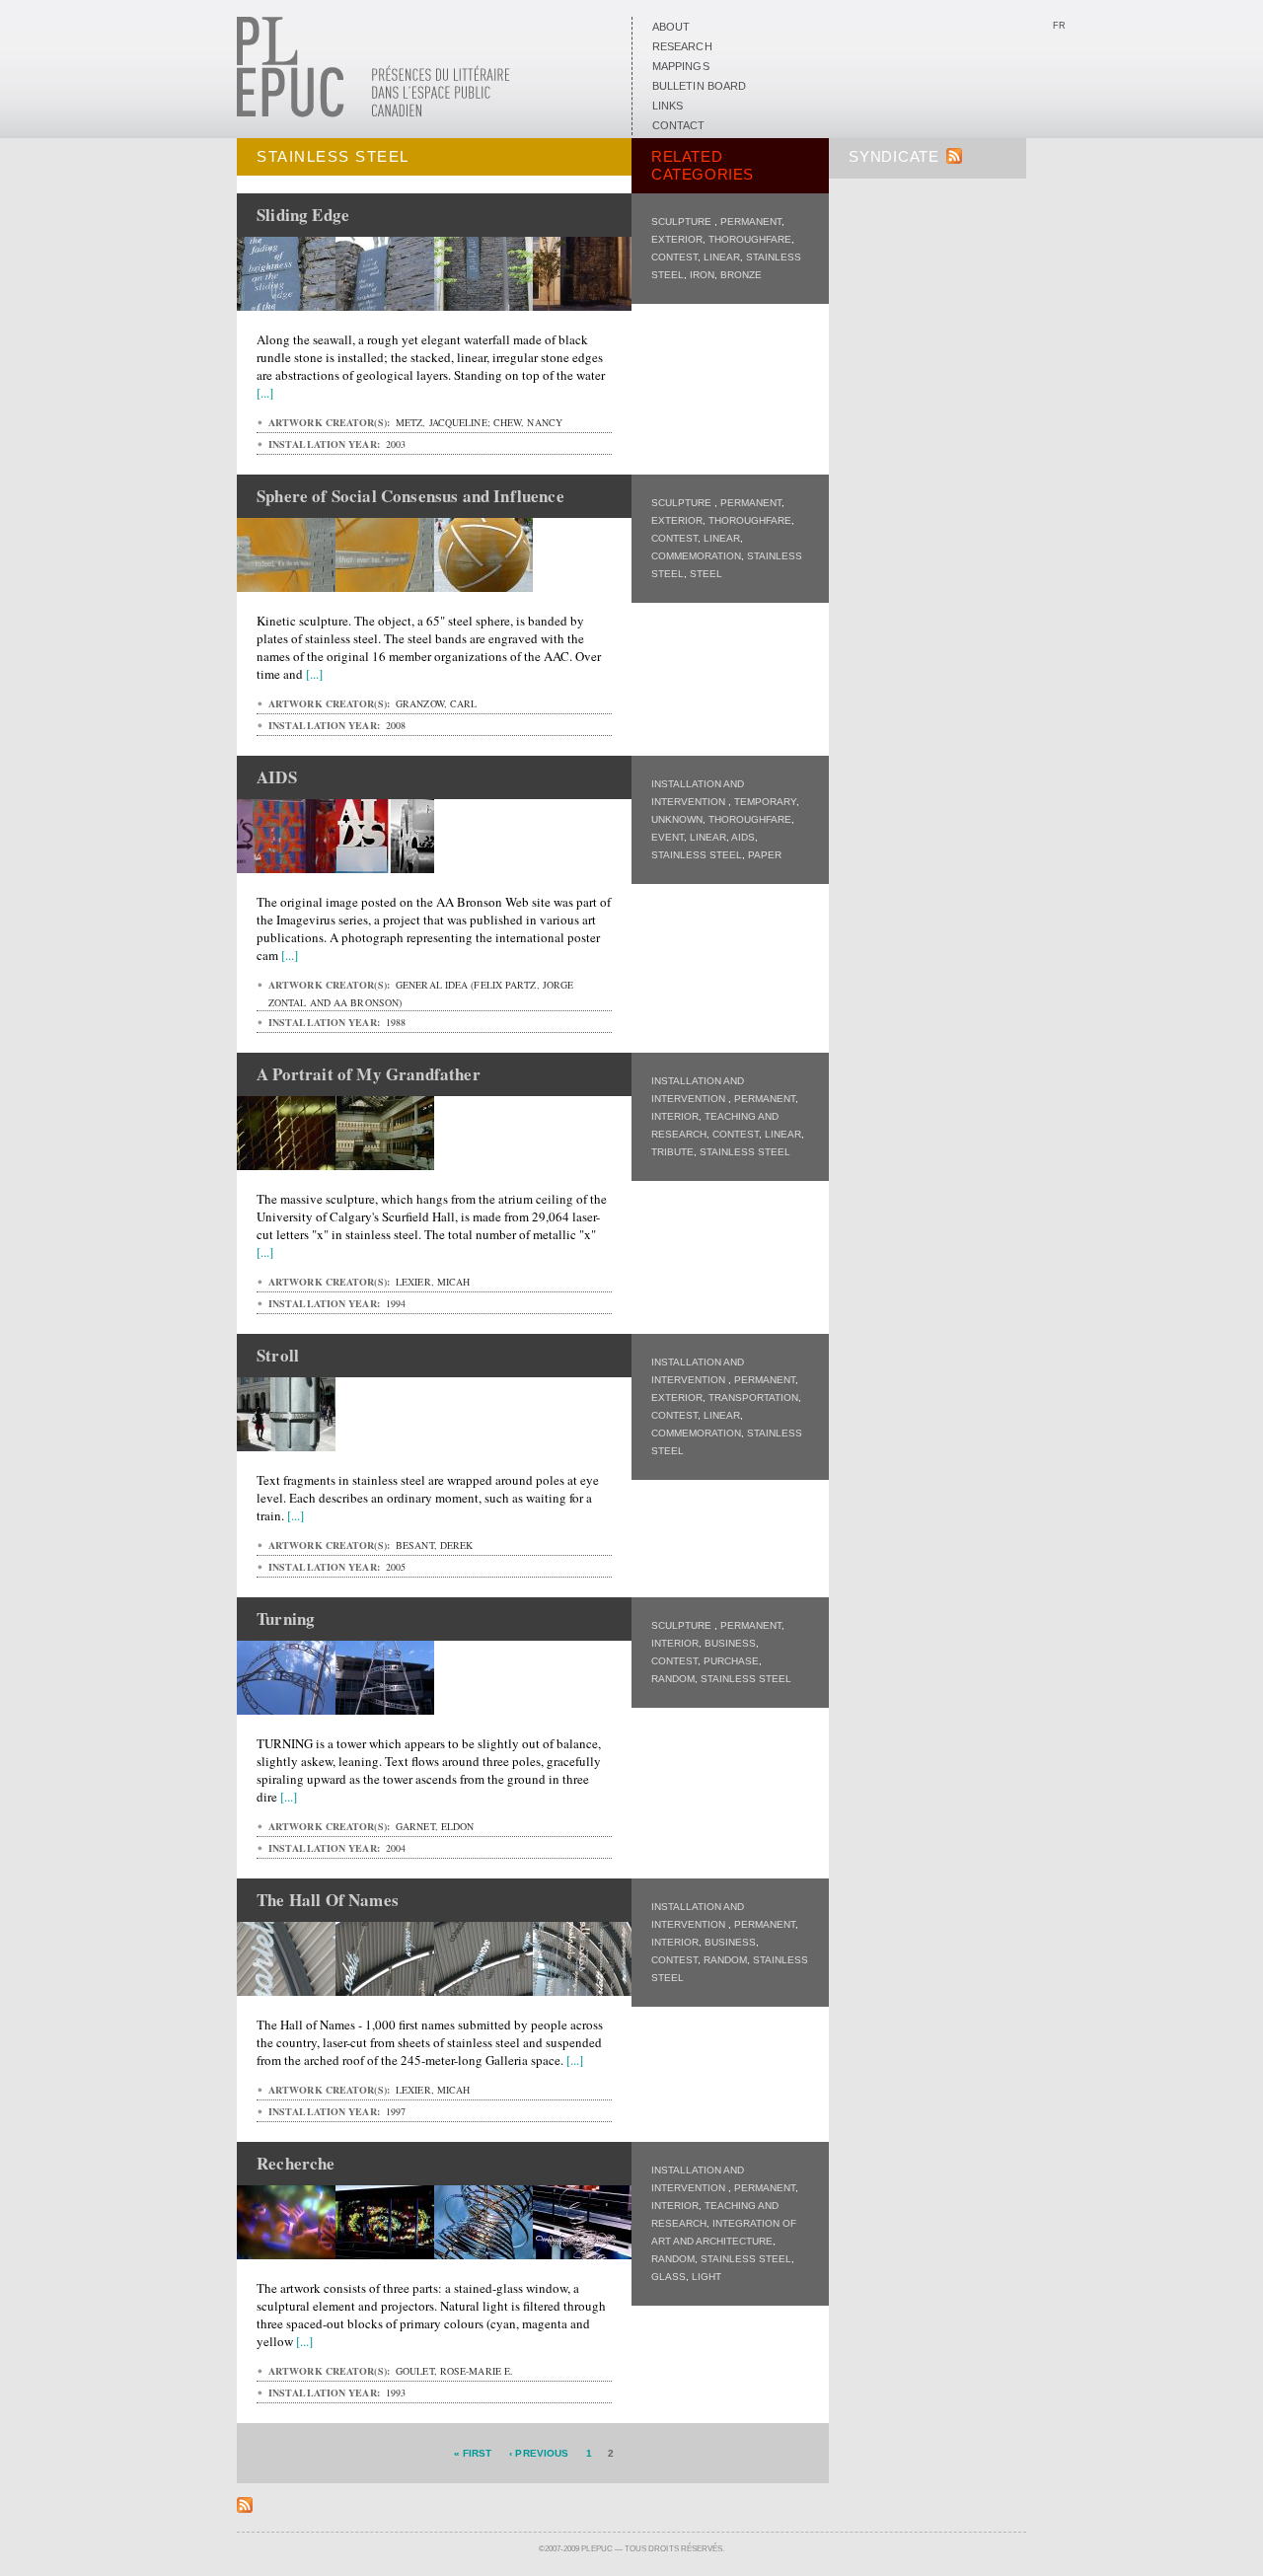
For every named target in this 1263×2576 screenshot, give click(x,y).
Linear (722, 257)
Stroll (278, 1355)
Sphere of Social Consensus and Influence (410, 496)
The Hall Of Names (328, 1900)
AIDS (743, 837)
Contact (679, 125)
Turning (286, 1619)
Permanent (751, 221)
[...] (265, 393)
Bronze (741, 275)
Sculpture (683, 221)
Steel (706, 574)
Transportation (753, 1398)
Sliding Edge (303, 215)
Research (682, 46)
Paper (765, 855)
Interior (675, 1116)
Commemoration (696, 556)
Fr (1059, 26)
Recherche (296, 2163)
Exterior (677, 239)
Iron (702, 275)
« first (473, 2453)
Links (668, 106)
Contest (674, 257)
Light (706, 2277)
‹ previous (539, 2453)
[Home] (373, 113)
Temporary (765, 802)
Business (730, 1643)
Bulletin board (699, 86)
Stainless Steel (697, 855)
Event (668, 837)
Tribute (672, 1152)
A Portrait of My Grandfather (369, 1074)
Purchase (731, 1661)
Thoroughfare (750, 239)
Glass (669, 2277)
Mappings (681, 66)
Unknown (677, 819)
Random (673, 1679)
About (671, 27)
